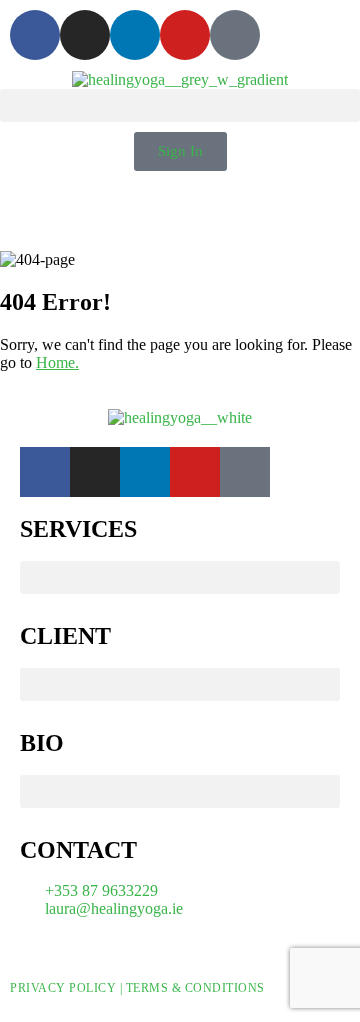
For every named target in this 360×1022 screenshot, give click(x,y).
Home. (57, 362)
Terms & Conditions (195, 988)
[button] (180, 105)
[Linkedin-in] (135, 35)
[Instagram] (85, 35)
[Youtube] (185, 35)
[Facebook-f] (35, 35)
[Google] (235, 35)
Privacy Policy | (68, 988)
